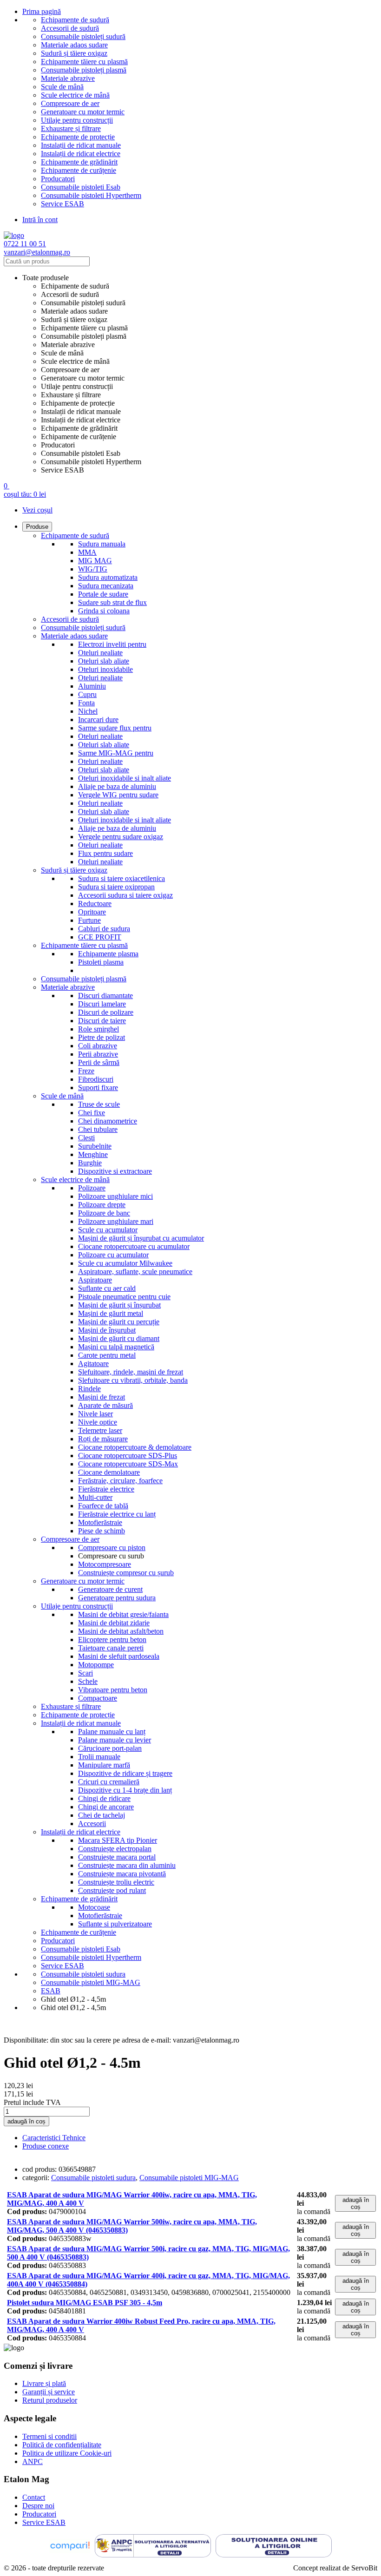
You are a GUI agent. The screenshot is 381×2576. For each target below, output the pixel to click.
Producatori (58, 179)
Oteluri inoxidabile (105, 669)
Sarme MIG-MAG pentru (116, 753)
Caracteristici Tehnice (54, 2138)
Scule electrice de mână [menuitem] (75, 361)
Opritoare (92, 912)
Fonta (86, 703)
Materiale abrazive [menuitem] (68, 345)
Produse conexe (46, 2146)
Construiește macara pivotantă (122, 1874)
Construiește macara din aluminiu (127, 1865)
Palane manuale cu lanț (112, 1732)
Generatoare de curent (110, 1589)
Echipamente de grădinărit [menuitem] (79, 428)
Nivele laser (95, 1414)
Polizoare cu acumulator (113, 1255)
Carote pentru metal (107, 1355)
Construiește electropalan (115, 1849)
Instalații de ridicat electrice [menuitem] (81, 420)
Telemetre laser (100, 1430)
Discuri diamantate (105, 996)
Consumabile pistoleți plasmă (84, 70)
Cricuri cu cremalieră (109, 1782)
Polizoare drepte (102, 1205)
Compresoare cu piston (112, 1548)
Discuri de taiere (102, 1021)
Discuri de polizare (106, 1012)
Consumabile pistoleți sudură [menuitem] (83, 303)
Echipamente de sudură (75, 20)
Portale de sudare (103, 594)
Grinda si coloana (104, 611)
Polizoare (92, 1188)
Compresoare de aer (70, 103)
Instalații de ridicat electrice (81, 154)
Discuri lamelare (102, 1004)
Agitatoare (93, 1364)
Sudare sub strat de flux (112, 602)
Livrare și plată (44, 2383)
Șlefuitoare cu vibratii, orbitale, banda (133, 1380)
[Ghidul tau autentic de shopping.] (70, 2547)
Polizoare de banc (104, 1213)
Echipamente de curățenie (79, 170)
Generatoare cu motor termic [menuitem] (83, 378)
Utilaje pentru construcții (77, 120)
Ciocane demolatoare (109, 1472)
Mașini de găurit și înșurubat (119, 1305)
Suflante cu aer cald (107, 1288)
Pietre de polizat (102, 1037)
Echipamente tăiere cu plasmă (84, 62)
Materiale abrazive (68, 78)
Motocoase (94, 1907)
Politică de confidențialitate (62, 2445)
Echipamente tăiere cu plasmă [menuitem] (84, 328)
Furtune (89, 920)
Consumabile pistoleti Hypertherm (91, 195)
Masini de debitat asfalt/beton (121, 1631)
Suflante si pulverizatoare (115, 1924)
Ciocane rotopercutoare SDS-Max (128, 1464)
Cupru (87, 694)
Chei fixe (92, 1113)
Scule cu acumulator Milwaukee (125, 1263)
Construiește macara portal (117, 1857)
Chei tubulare (98, 1129)
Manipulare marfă (104, 1765)
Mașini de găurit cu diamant (119, 1338)
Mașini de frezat (102, 1397)
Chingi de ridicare (104, 1798)
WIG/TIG (93, 569)
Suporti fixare (98, 1088)
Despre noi (38, 2506)
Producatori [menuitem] (58, 445)
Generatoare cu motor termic (83, 112)
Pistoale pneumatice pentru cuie (124, 1297)
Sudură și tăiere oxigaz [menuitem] (74, 319)
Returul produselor (50, 2400)
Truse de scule (99, 1104)
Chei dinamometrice (108, 1121)
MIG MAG (95, 561)
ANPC (33, 2461)
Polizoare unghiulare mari (116, 1221)
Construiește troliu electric (116, 1882)
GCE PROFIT (100, 937)
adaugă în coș (26, 2121)
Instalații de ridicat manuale (81, 145)
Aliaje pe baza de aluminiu (117, 786)
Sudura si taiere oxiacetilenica (122, 878)
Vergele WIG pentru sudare (118, 795)
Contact (34, 2497)
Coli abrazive (98, 1046)
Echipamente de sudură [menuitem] (75, 286)
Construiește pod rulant (112, 1890)
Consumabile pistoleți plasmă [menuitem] (84, 336)
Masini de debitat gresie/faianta (123, 1614)
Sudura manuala (102, 544)
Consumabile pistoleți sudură (83, 36)
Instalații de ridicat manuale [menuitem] (81, 411)
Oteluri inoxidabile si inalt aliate (125, 778)
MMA (87, 552)
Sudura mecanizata (106, 586)
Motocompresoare (105, 1564)
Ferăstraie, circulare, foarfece (120, 1481)
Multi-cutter (95, 1497)
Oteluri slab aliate (104, 661)
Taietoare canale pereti (111, 1648)
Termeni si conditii (49, 2436)
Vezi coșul (37, 510)
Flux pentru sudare (105, 853)
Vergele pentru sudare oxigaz (121, 837)
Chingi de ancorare (106, 1807)
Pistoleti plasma (101, 962)
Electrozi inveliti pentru (112, 644)
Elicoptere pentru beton (112, 1640)
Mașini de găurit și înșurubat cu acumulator (141, 1238)
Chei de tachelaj (102, 1815)
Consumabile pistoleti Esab (81, 187)
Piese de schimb (102, 1531)
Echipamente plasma (108, 954)
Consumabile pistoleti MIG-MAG (189, 2178)
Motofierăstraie (100, 1522)
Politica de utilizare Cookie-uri (67, 2453)
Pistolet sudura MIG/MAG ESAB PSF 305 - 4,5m (85, 2303)
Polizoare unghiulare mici (115, 1196)
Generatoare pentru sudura (117, 1598)
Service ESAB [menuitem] (62, 470)
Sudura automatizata (108, 577)
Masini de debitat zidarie (114, 1623)
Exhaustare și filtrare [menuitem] (71, 395)
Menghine (93, 1154)
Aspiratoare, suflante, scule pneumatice (135, 1272)
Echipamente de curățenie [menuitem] (79, 437)
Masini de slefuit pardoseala (119, 1656)
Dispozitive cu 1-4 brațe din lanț (125, 1790)
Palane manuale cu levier (115, 1740)
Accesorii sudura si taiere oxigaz (125, 895)
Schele (88, 1681)
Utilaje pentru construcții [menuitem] (77, 386)
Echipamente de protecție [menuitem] (78, 403)
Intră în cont (40, 220)
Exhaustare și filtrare (71, 128)
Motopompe (96, 1665)
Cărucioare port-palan (110, 1748)
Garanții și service (49, 2392)
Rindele (89, 1389)
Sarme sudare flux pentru (115, 728)
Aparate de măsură (105, 1405)
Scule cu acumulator (108, 1230)
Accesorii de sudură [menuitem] (70, 294)
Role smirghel (99, 1029)
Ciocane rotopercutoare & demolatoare (135, 1447)
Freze (86, 1071)
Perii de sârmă (99, 1062)
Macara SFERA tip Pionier (118, 1840)
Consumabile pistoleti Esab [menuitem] (81, 453)
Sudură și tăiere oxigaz (74, 53)
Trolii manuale (99, 1757)
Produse (37, 527)
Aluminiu (92, 686)
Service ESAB (62, 204)
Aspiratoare (95, 1280)
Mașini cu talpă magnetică (116, 1347)
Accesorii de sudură (70, 28)
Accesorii (92, 1824)
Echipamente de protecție (78, 137)
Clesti (86, 1138)
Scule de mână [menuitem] (62, 353)
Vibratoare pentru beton (113, 1690)
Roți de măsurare (103, 1439)
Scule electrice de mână (75, 95)
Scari (85, 1673)
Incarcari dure (98, 720)
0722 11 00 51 (25, 244)
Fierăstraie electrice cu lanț (117, 1514)
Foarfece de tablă (103, 1506)
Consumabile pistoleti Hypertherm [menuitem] (91, 462)
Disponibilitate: (26, 2040)
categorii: (36, 2178)
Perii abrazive (98, 1054)
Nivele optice (98, 1422)
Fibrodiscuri (96, 1079)
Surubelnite (95, 1146)
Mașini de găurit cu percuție (119, 1322)
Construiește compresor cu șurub (126, 1573)
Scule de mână (62, 87)
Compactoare (98, 1698)
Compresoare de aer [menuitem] (70, 370)
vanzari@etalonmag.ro (37, 252)
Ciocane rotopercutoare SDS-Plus (128, 1456)
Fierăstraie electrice (106, 1489)
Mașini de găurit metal (111, 1313)
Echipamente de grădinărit (79, 162)
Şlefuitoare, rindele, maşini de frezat (131, 1372)
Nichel (88, 711)
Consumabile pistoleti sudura (93, 2178)
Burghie (90, 1163)
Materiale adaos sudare (74, 45)
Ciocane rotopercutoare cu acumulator (134, 1246)
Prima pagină (42, 11)
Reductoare (95, 904)
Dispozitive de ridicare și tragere (125, 1773)
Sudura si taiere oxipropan (116, 887)
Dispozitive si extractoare (115, 1171)
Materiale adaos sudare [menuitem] (74, 311)
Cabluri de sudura (104, 929)
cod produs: (39, 2169)
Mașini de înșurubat (107, 1330)
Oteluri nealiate (100, 653)
